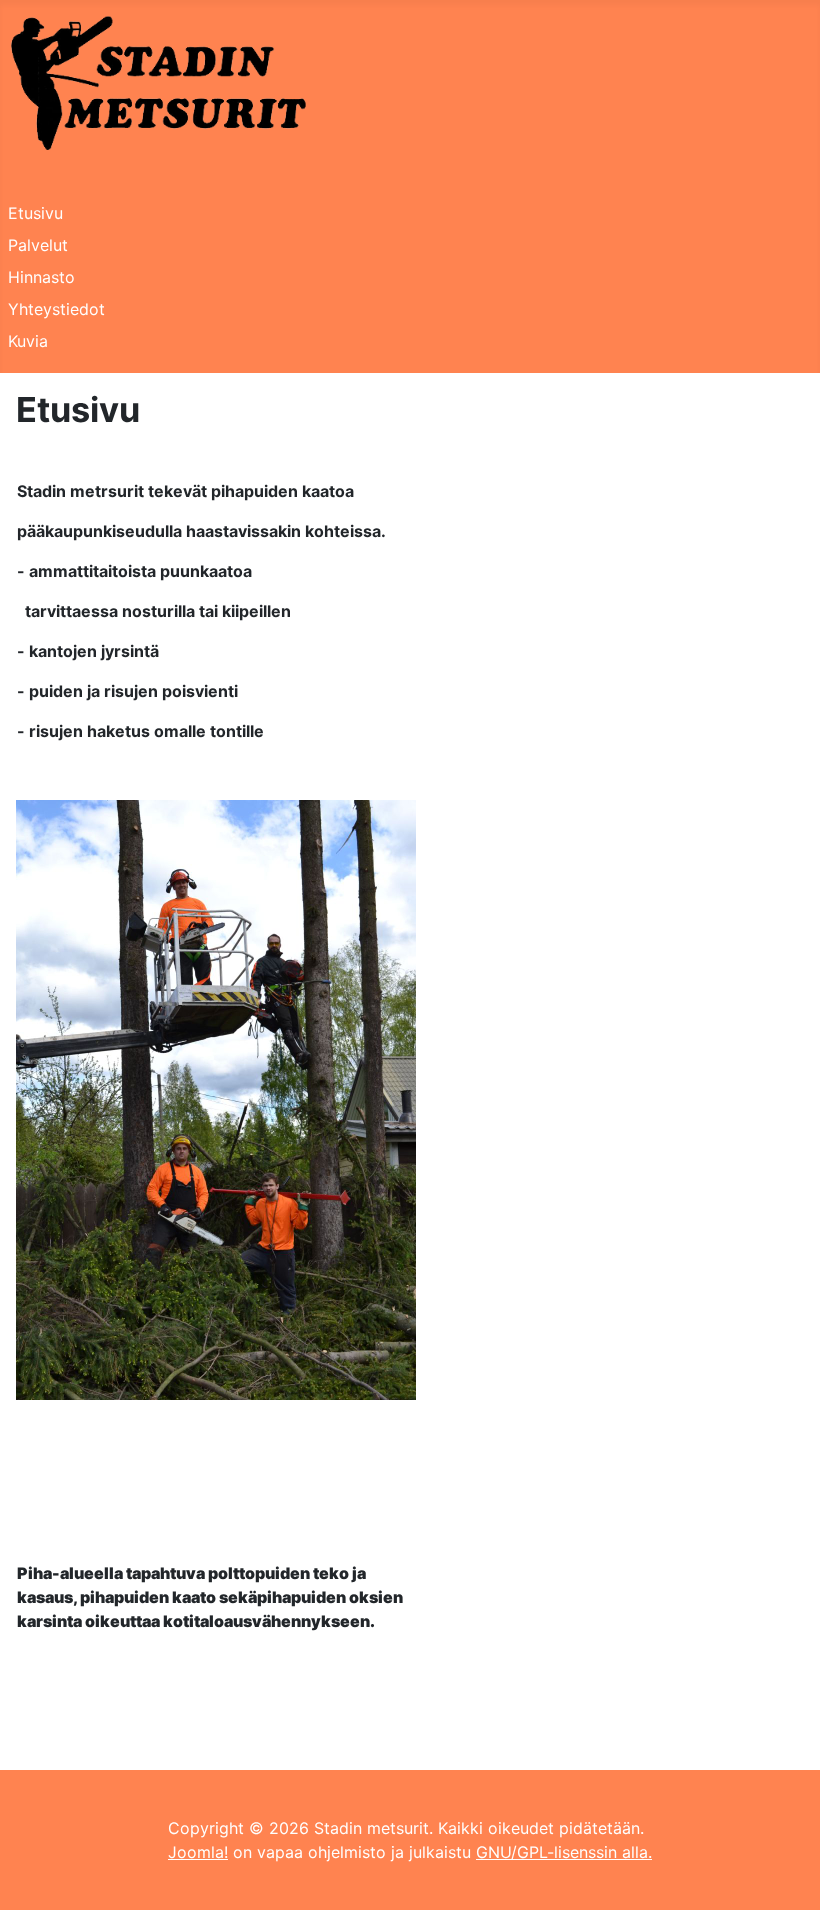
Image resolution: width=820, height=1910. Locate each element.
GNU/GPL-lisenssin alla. (564, 1852)
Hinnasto (41, 277)
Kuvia (28, 341)
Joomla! (198, 1852)
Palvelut (38, 245)
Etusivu (35, 213)
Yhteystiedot (56, 309)
